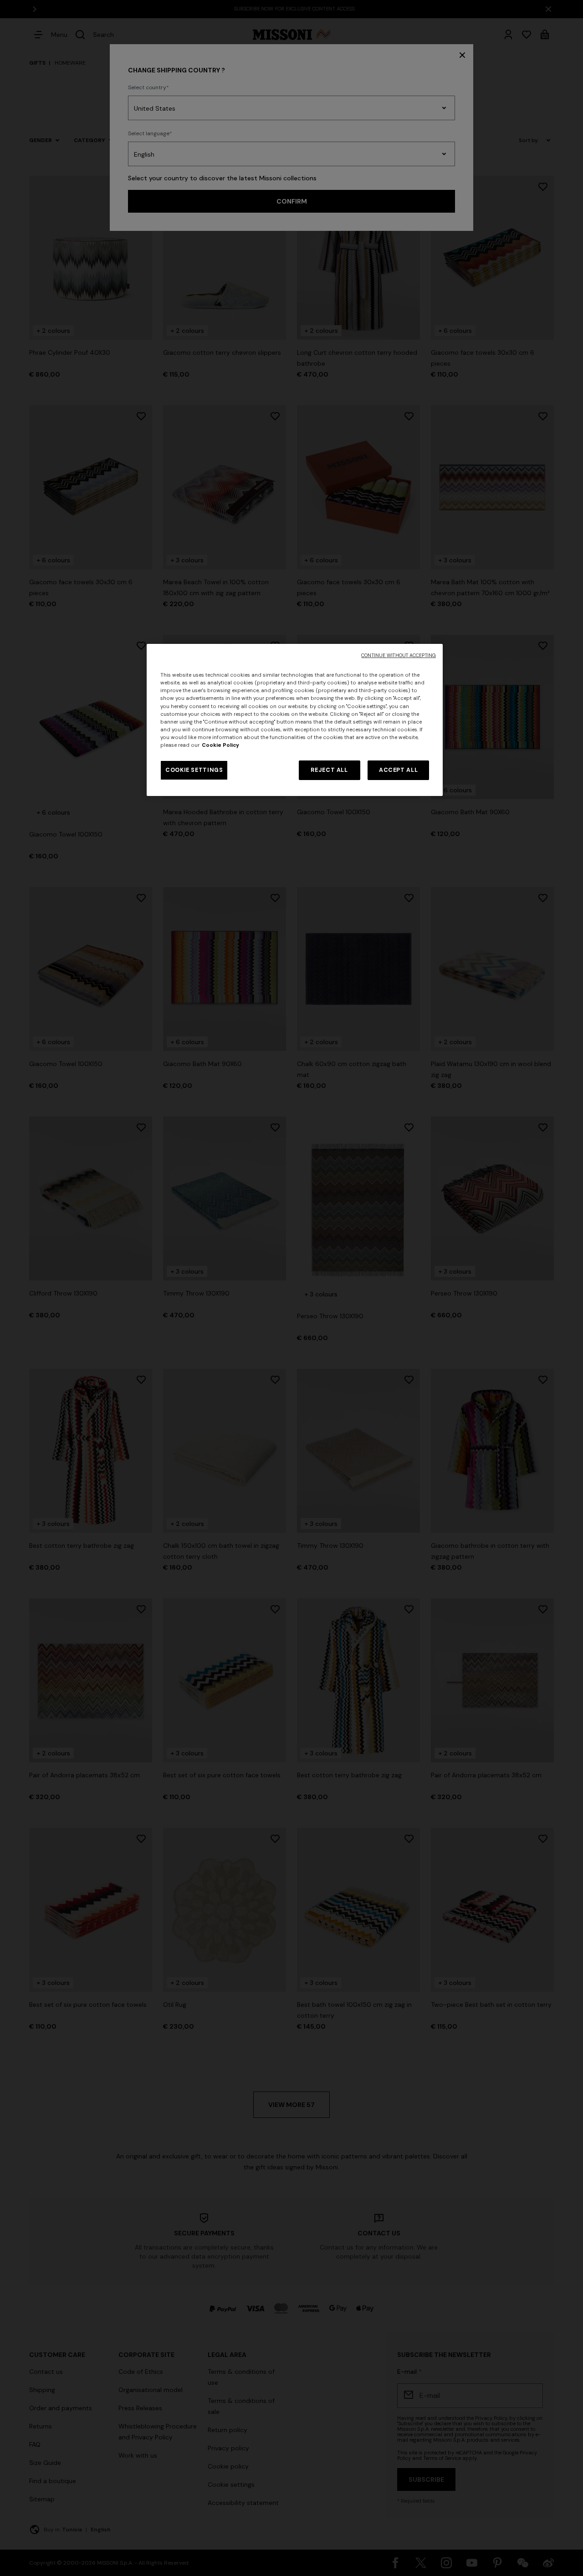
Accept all (398, 770)
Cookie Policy (220, 745)
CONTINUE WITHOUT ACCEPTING (399, 655)
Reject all (329, 770)
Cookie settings (194, 770)
